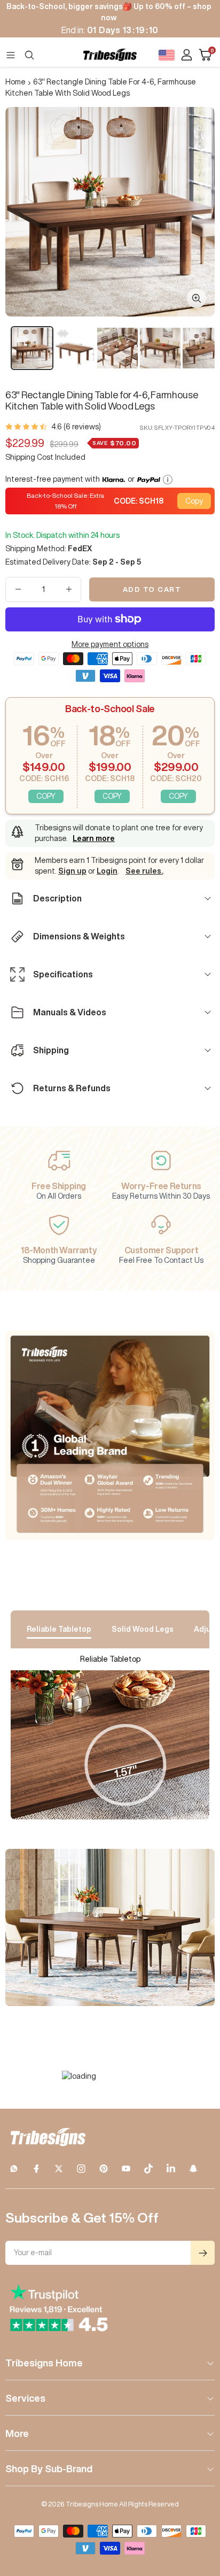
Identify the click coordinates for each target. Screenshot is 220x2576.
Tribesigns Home (44, 2363)
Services (25, 2398)
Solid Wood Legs (143, 1629)
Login (107, 871)
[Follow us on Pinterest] (104, 2169)
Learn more (94, 838)
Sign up (72, 871)
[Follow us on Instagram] (81, 2169)
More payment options (110, 644)
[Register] (203, 2253)
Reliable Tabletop (59, 1629)
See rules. (144, 871)
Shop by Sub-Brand (49, 2469)
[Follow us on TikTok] (148, 2169)
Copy (194, 501)
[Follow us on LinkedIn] (171, 2169)
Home (15, 82)
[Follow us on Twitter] (59, 2169)
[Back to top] (199, 2505)
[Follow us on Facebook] (36, 2169)
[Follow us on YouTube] (126, 2169)
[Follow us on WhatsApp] (14, 2169)
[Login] (187, 55)
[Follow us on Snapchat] (193, 2169)
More (17, 2433)
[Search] (29, 55)
